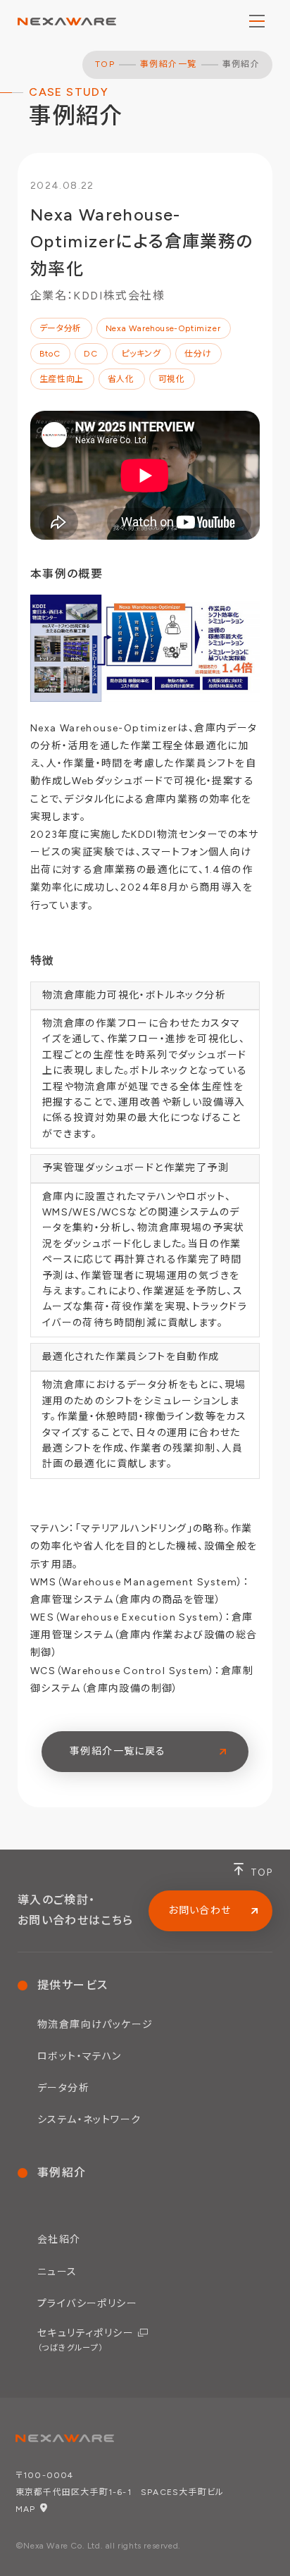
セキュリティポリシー (86, 2340)
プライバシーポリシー (87, 2304)
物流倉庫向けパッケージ (95, 2025)
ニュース (57, 2272)
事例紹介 (62, 2173)
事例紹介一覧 (168, 64)
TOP (105, 64)
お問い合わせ (200, 1911)
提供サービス (72, 1985)
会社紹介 (59, 2240)
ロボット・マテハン (80, 2056)
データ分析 (63, 2088)
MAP (26, 2509)
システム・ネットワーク (89, 2120)
